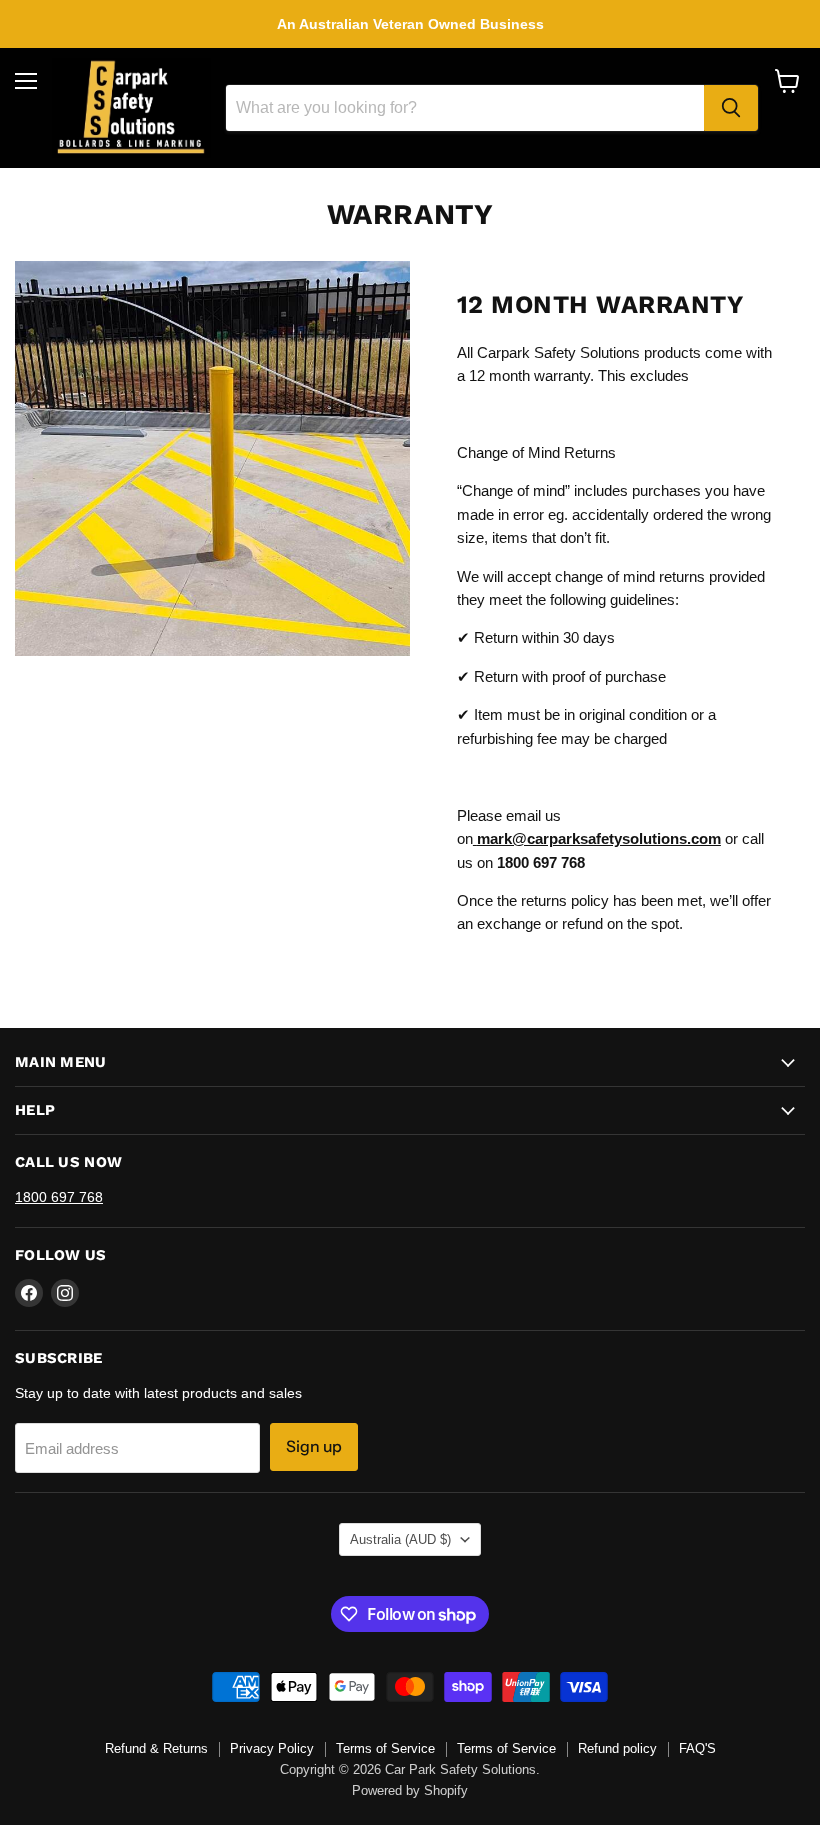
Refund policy (617, 1748)
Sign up (314, 1446)
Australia (400, 1539)
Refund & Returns (156, 1748)
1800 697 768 (59, 1197)
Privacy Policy (272, 1748)
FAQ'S (697, 1748)
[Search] (731, 108)
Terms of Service (385, 1748)
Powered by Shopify (410, 1790)
